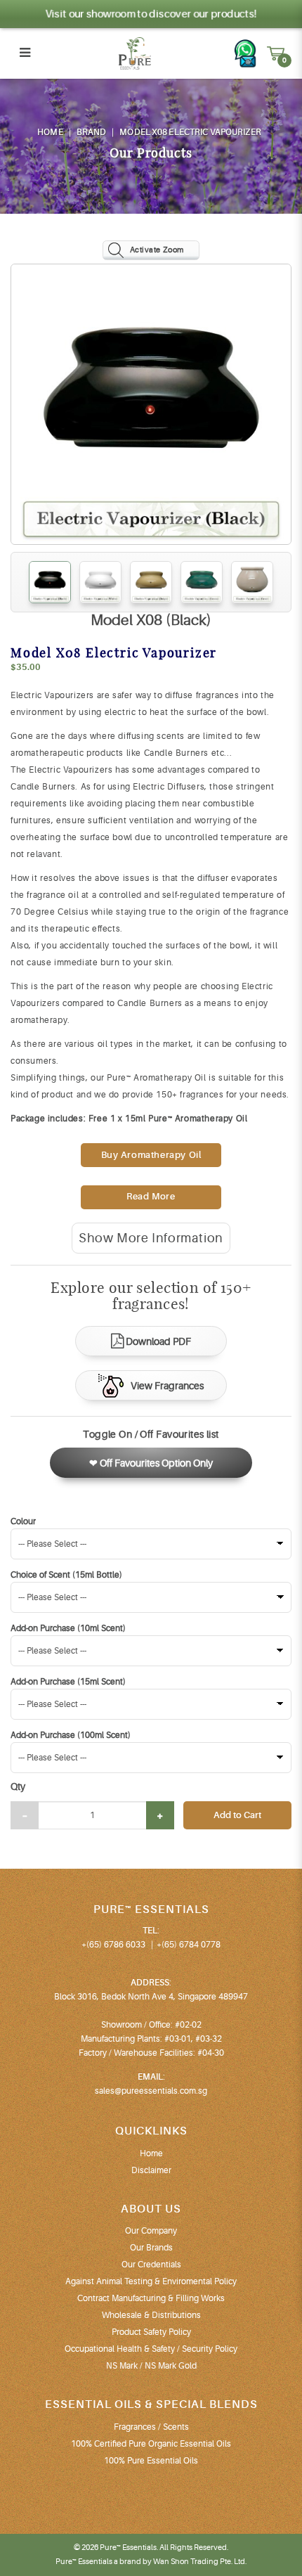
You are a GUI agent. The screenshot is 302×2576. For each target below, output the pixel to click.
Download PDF (158, 1341)
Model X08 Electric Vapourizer (190, 132)
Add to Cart (237, 1815)
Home (50, 132)
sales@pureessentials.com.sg (151, 2091)
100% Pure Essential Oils (151, 2461)
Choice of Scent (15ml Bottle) (66, 1575)
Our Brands (151, 2248)
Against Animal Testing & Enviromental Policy (151, 2281)
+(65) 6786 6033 (113, 1945)
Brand (92, 132)
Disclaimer (151, 2170)
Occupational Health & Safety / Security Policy (151, 2349)
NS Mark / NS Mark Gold (151, 2366)
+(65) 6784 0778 (189, 1945)
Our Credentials (151, 2265)
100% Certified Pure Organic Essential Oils (151, 2444)
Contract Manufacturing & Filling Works (151, 2298)
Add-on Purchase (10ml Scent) (68, 1628)
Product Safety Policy (151, 2332)
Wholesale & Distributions (151, 2315)
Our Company (151, 2231)
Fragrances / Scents (151, 2427)
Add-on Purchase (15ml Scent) (68, 1682)
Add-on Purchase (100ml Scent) (71, 1735)
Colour (23, 1521)
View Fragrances (167, 1386)
